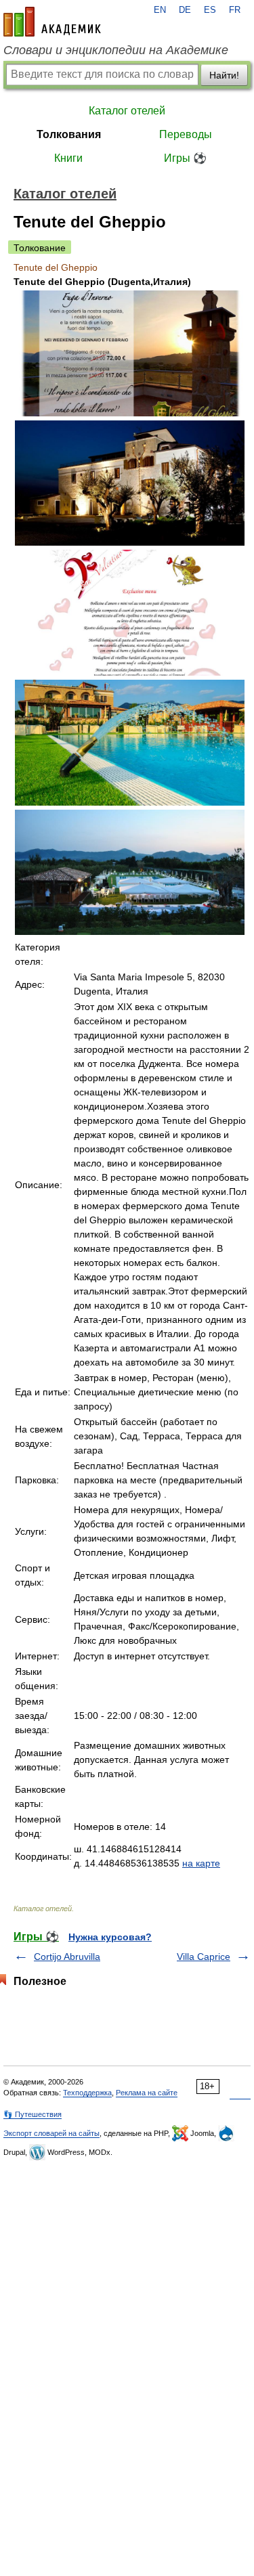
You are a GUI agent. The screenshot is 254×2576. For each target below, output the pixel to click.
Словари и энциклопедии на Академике (116, 50)
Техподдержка (87, 2093)
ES (210, 10)
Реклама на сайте (147, 2093)
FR (235, 10)
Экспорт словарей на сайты (51, 2133)
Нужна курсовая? (110, 1937)
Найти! (224, 75)
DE (185, 10)
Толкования (69, 134)
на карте (201, 1863)
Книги (68, 158)
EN (160, 10)
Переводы (186, 134)
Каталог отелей (127, 111)
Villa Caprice (204, 1957)
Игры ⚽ (185, 158)
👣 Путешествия (33, 2114)
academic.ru (52, 22)
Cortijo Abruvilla (67, 1957)
